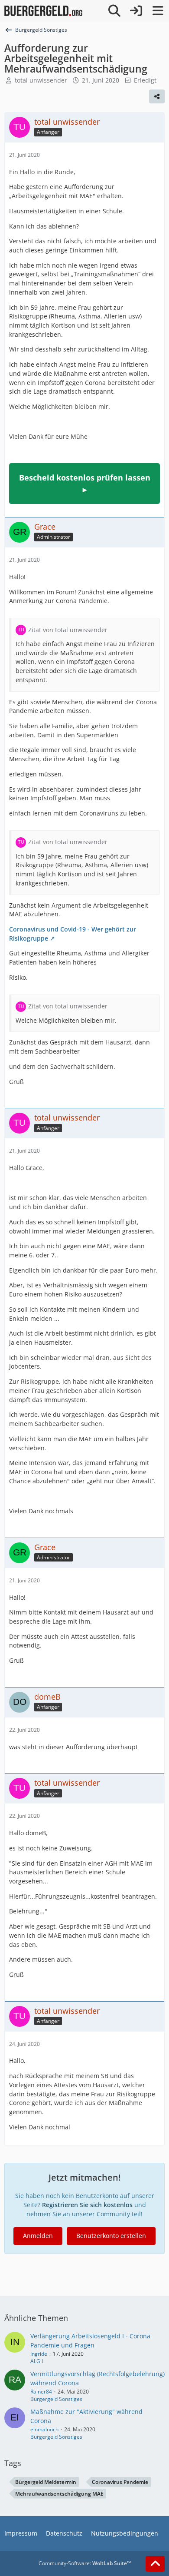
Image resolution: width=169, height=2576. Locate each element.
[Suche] (114, 11)
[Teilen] (157, 96)
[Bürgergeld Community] (43, 11)
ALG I (37, 2361)
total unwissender (41, 80)
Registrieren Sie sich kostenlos (87, 2205)
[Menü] (158, 11)
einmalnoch (44, 2429)
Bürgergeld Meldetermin (46, 2482)
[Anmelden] (136, 11)
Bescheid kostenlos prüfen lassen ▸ (85, 483)
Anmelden (38, 2236)
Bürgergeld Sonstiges (56, 2399)
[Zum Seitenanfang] (155, 2564)
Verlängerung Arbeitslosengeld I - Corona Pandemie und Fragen (90, 2341)
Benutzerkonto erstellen (111, 2236)
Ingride (39, 2354)
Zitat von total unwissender (68, 630)
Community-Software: (85, 2563)
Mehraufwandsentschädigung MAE (59, 2494)
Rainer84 (41, 2392)
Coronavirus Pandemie (120, 2482)
